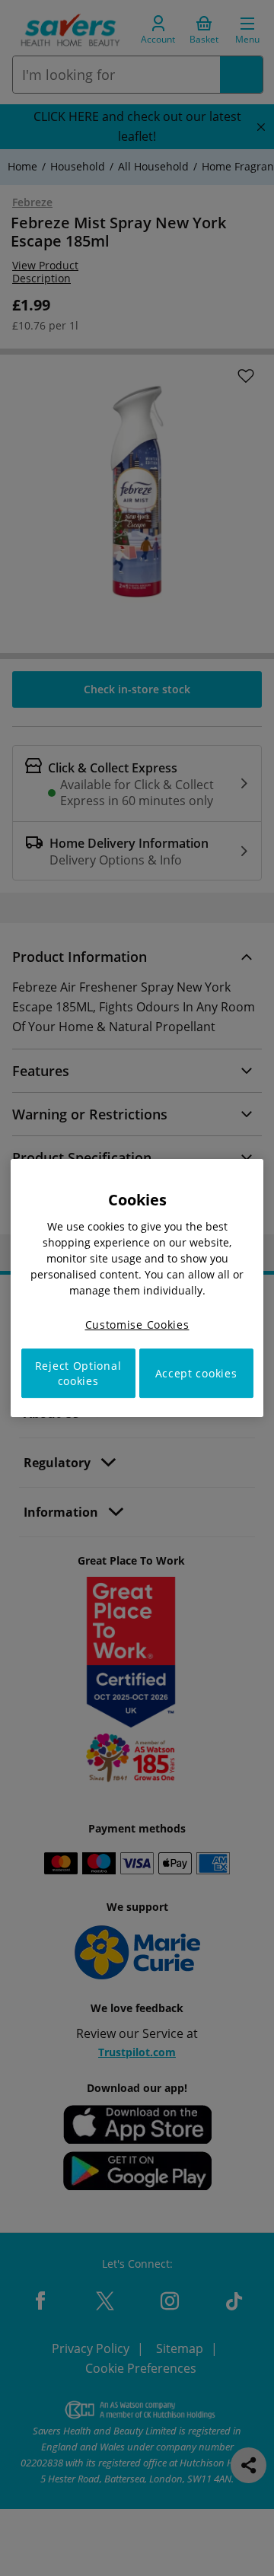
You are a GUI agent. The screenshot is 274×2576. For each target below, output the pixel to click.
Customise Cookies (137, 1325)
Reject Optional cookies (78, 1373)
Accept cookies (196, 1373)
